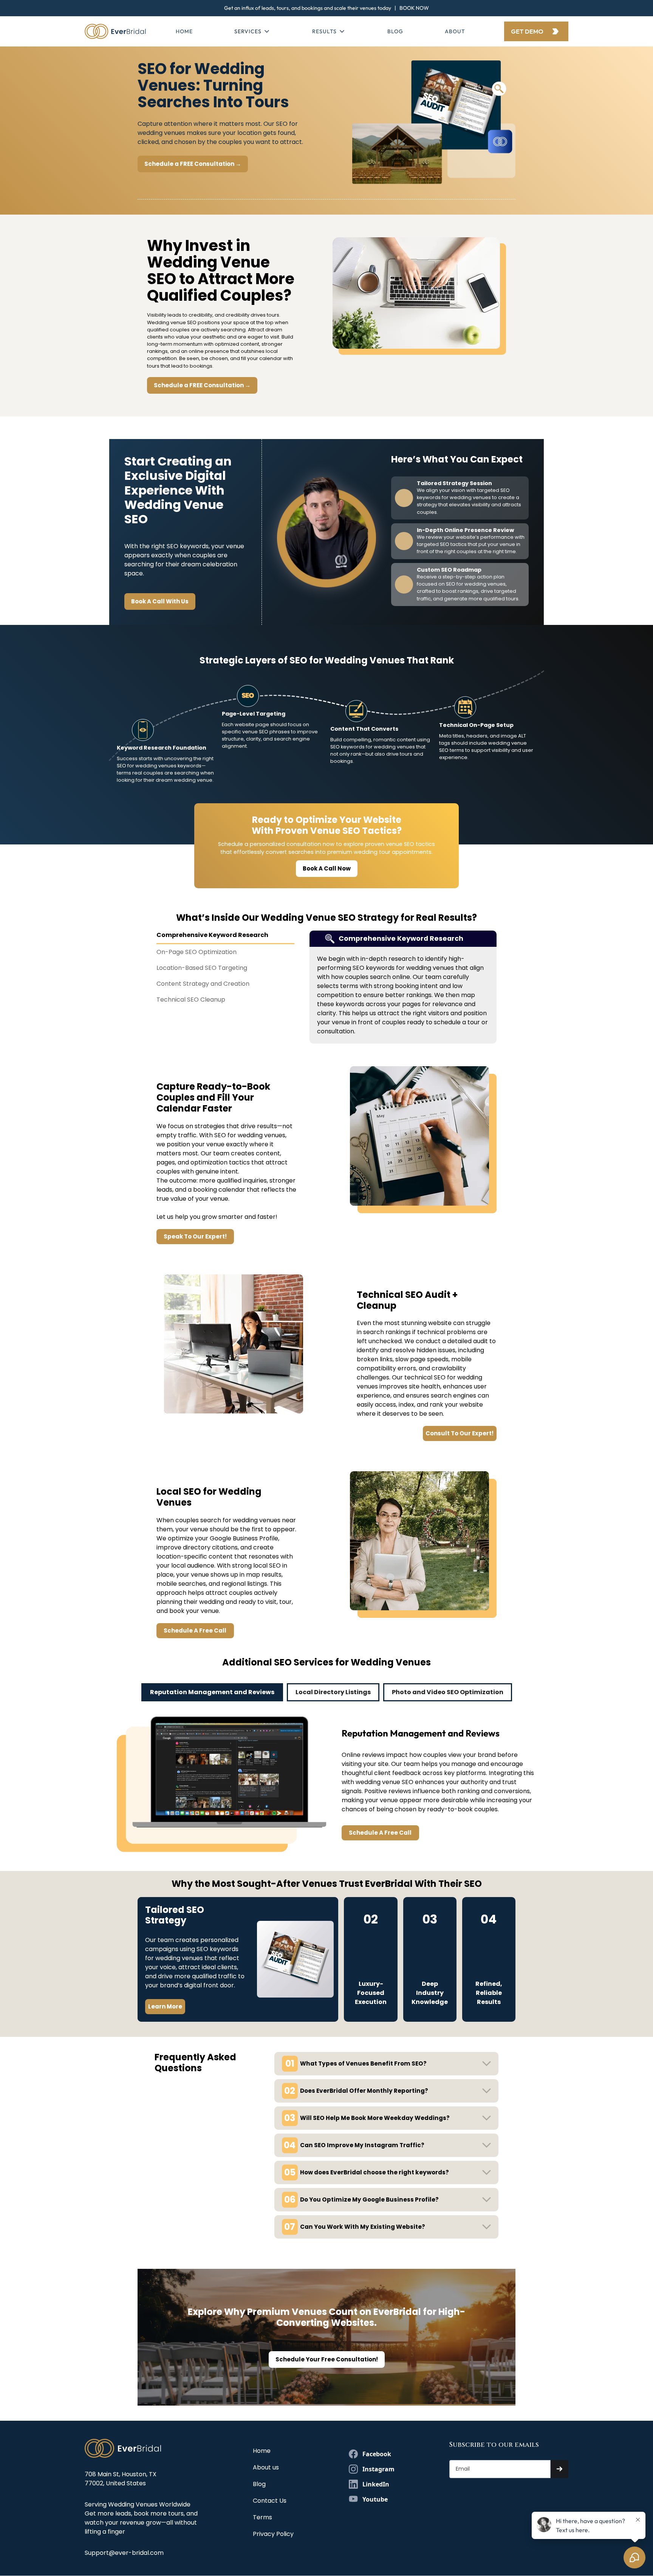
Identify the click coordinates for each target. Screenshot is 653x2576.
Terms (262, 2517)
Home (184, 31)
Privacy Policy (273, 2534)
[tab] (225, 937)
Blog (395, 31)
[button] (252, 32)
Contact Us (270, 2501)
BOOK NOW (414, 8)
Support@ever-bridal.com (124, 2553)
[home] (115, 31)
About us (266, 2467)
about (455, 31)
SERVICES (248, 31)
